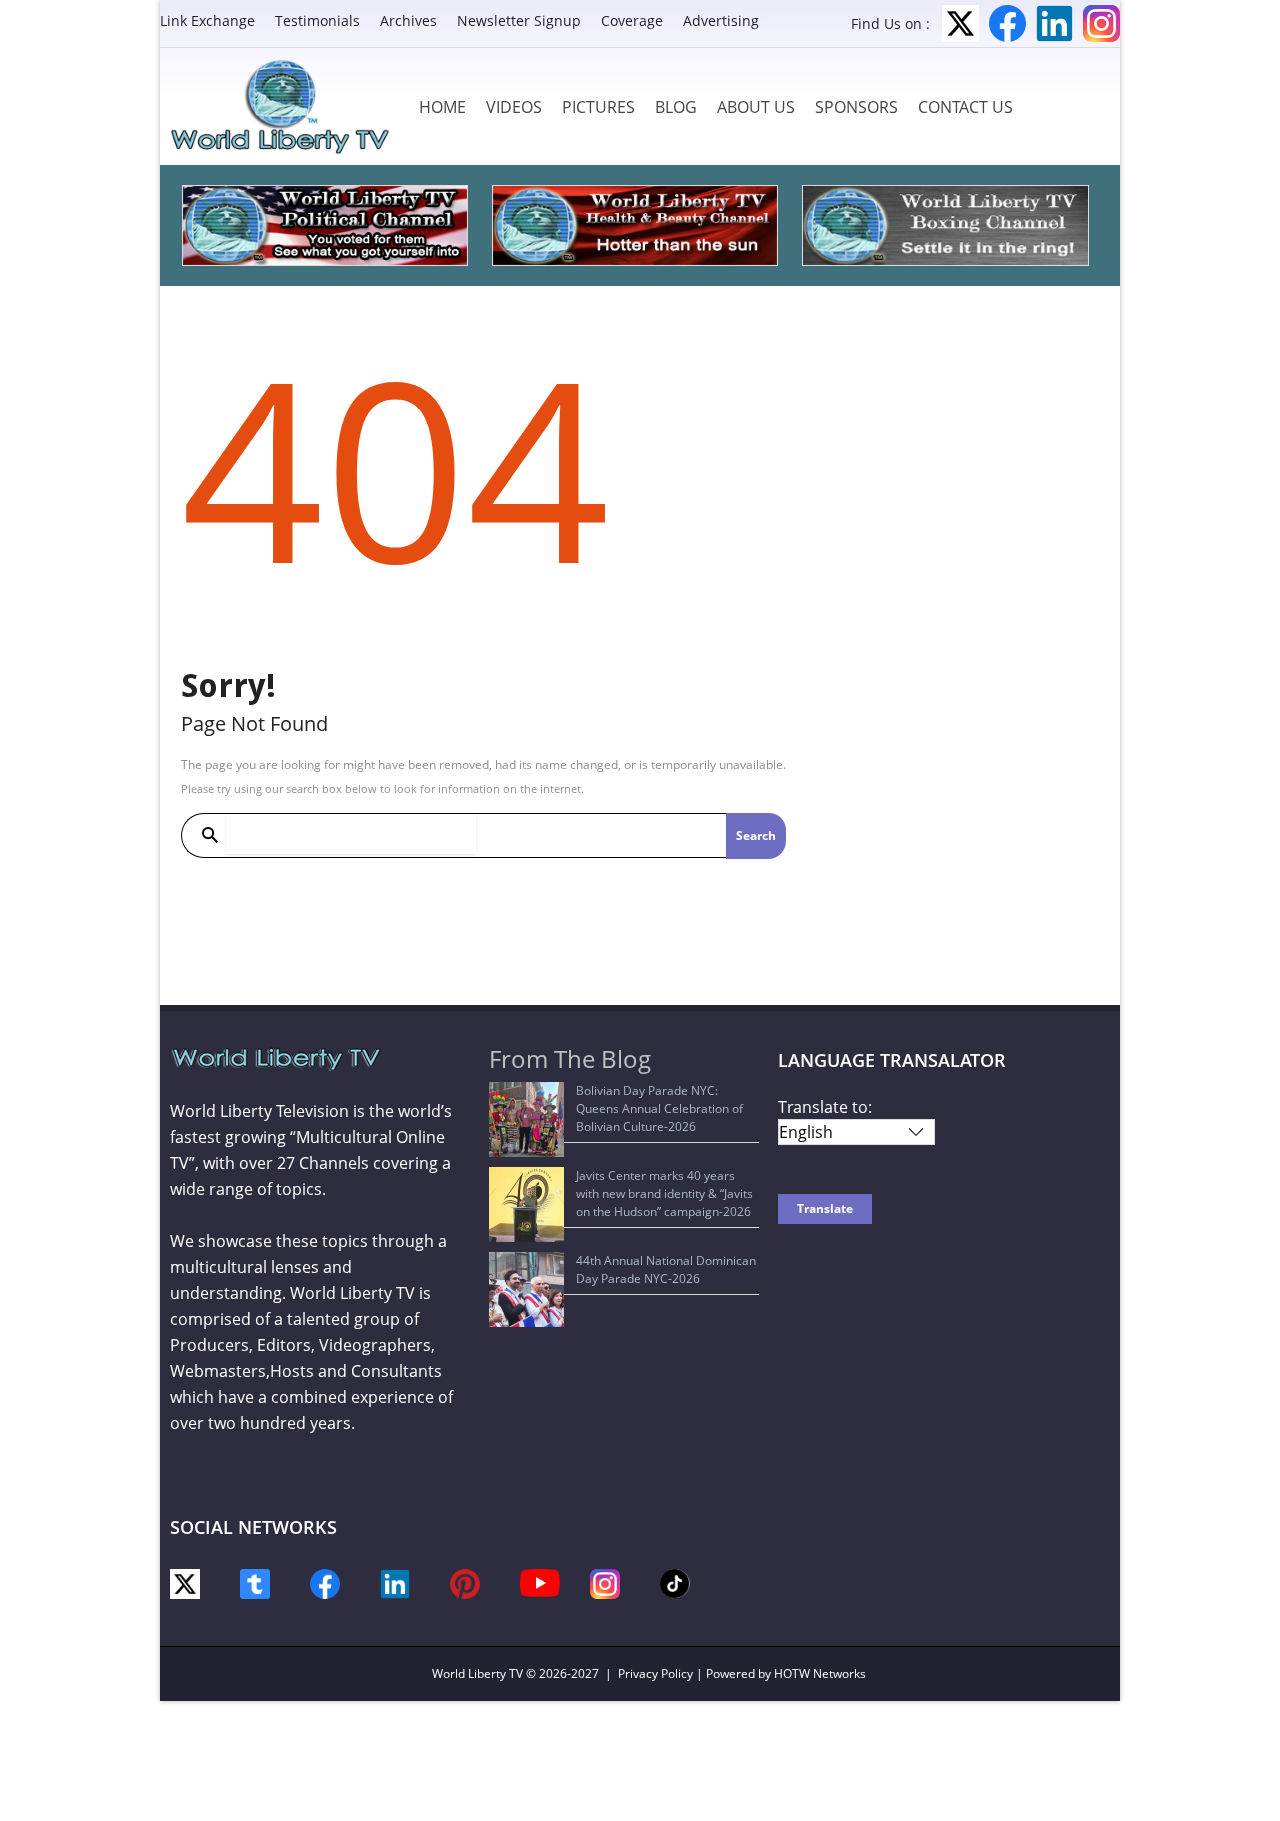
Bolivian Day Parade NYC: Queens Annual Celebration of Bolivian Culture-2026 (659, 1108)
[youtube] (540, 1581)
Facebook (1007, 23)
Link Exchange (207, 20)
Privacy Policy (655, 1673)
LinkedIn (1054, 23)
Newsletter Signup (519, 20)
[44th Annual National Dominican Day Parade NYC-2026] (526, 1289)
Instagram (1101, 23)
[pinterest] (465, 1582)
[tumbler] (255, 1582)
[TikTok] (675, 1582)
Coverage (632, 20)
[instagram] (605, 1582)
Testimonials (317, 20)
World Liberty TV (477, 1673)
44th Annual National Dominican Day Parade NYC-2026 (666, 1269)
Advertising (721, 20)
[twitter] (185, 1582)
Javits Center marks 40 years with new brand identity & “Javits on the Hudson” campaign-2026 (664, 1193)
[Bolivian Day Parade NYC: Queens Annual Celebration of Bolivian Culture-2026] (526, 1119)
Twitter (960, 23)
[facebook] (325, 1582)
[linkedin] (395, 1582)
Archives (408, 20)
